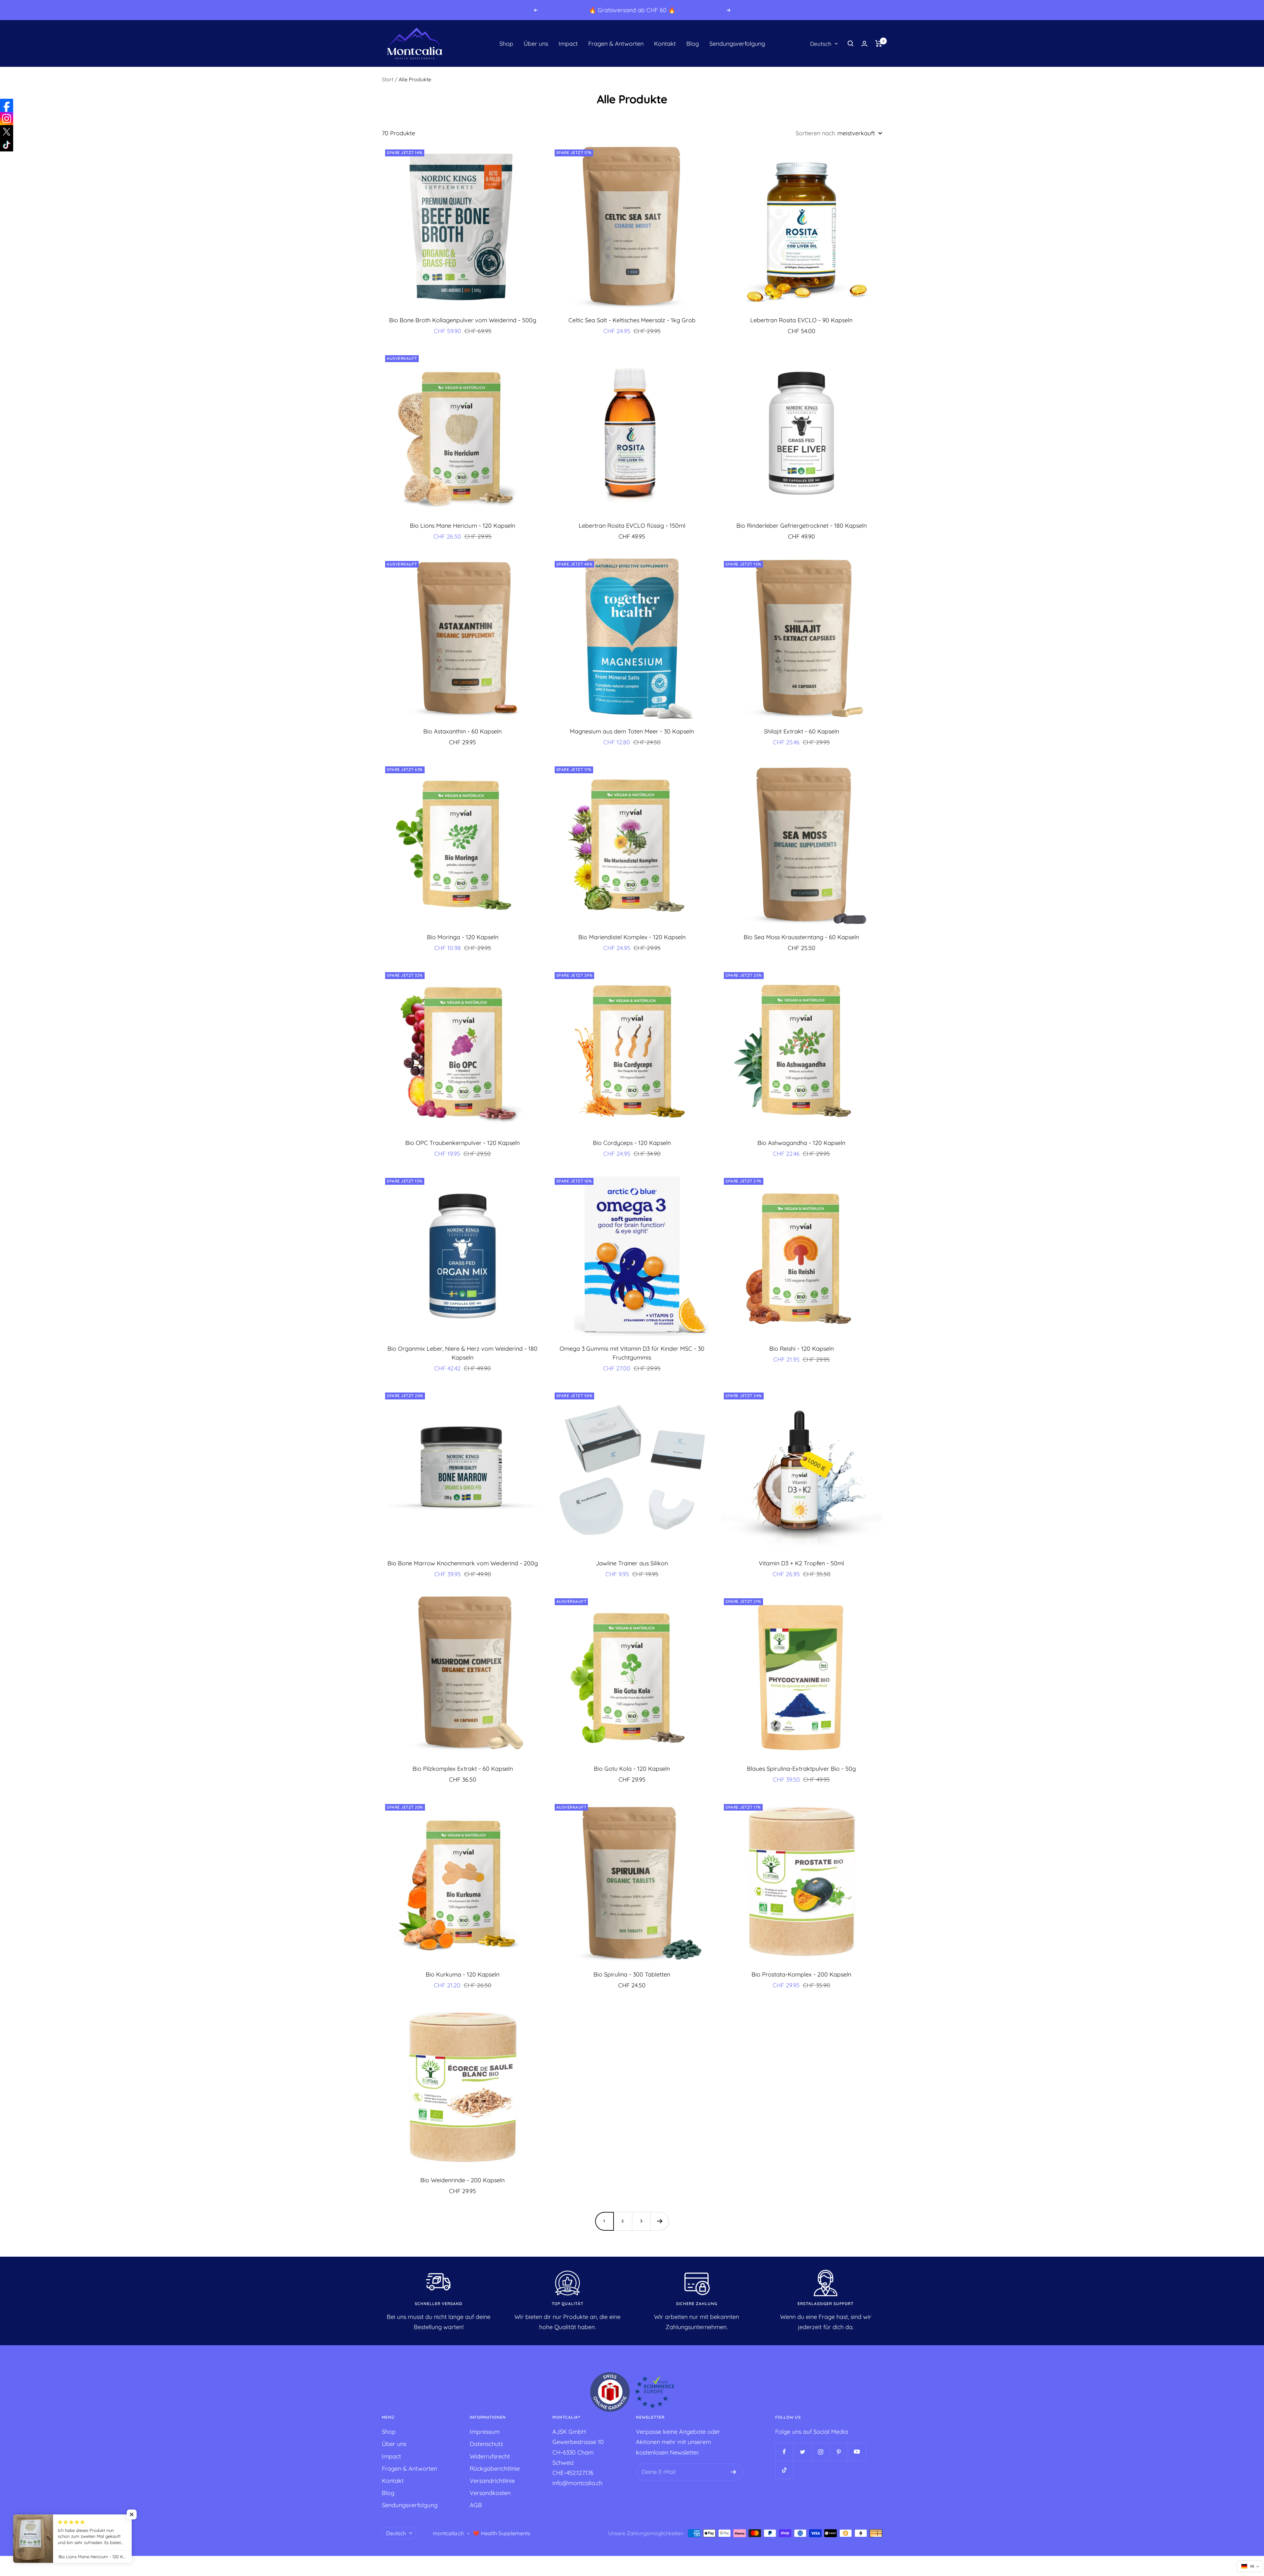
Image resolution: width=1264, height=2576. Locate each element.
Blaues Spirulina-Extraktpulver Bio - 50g (801, 1769)
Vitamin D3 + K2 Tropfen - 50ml (801, 1563)
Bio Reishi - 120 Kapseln (802, 1349)
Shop (506, 44)
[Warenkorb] (879, 43)
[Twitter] (7, 132)
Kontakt (665, 44)
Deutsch (821, 44)
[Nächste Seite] (660, 2221)
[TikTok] (7, 145)
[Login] (864, 44)
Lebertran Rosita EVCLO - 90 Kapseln (801, 320)
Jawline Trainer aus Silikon (632, 1563)
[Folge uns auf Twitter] (802, 2452)
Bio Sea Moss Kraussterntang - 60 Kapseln (801, 937)
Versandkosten (490, 2493)
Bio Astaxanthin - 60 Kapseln (462, 731)
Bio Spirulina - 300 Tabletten (632, 1974)
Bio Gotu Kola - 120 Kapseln (632, 1769)
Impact (568, 44)
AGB (476, 2505)
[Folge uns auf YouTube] (857, 2452)
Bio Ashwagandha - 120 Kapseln (801, 1143)
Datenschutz (487, 2444)
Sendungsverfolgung (737, 44)
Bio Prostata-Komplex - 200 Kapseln (801, 1974)
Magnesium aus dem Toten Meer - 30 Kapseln (632, 731)
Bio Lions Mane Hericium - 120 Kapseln (462, 526)
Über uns (536, 44)
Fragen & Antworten (616, 44)
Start (388, 79)
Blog (693, 44)
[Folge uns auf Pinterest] (839, 2452)
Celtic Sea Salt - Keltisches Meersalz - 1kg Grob (632, 320)
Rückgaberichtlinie (495, 2469)
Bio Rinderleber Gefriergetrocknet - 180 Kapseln (802, 526)
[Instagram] (7, 119)
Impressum (485, 2432)
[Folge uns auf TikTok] (784, 2470)
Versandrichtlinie (492, 2481)
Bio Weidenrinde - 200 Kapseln (462, 2180)
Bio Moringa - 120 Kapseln (463, 937)
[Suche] (851, 43)
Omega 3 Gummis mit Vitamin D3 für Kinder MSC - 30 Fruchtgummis (632, 1353)
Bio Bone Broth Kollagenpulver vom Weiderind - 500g (463, 320)
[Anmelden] (734, 2472)
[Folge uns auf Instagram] (820, 2452)
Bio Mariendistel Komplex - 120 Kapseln (632, 937)
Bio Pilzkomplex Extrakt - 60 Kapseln (463, 1769)
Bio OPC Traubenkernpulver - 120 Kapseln (462, 1143)
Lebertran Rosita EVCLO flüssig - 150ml (632, 526)
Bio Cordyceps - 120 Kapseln (632, 1143)
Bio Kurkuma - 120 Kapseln (462, 1974)
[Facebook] (7, 105)
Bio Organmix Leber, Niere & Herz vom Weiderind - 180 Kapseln (462, 1353)
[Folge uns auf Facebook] (784, 2452)
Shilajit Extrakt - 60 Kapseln (802, 731)
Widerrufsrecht (490, 2456)
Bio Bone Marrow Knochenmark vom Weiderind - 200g (463, 1563)
